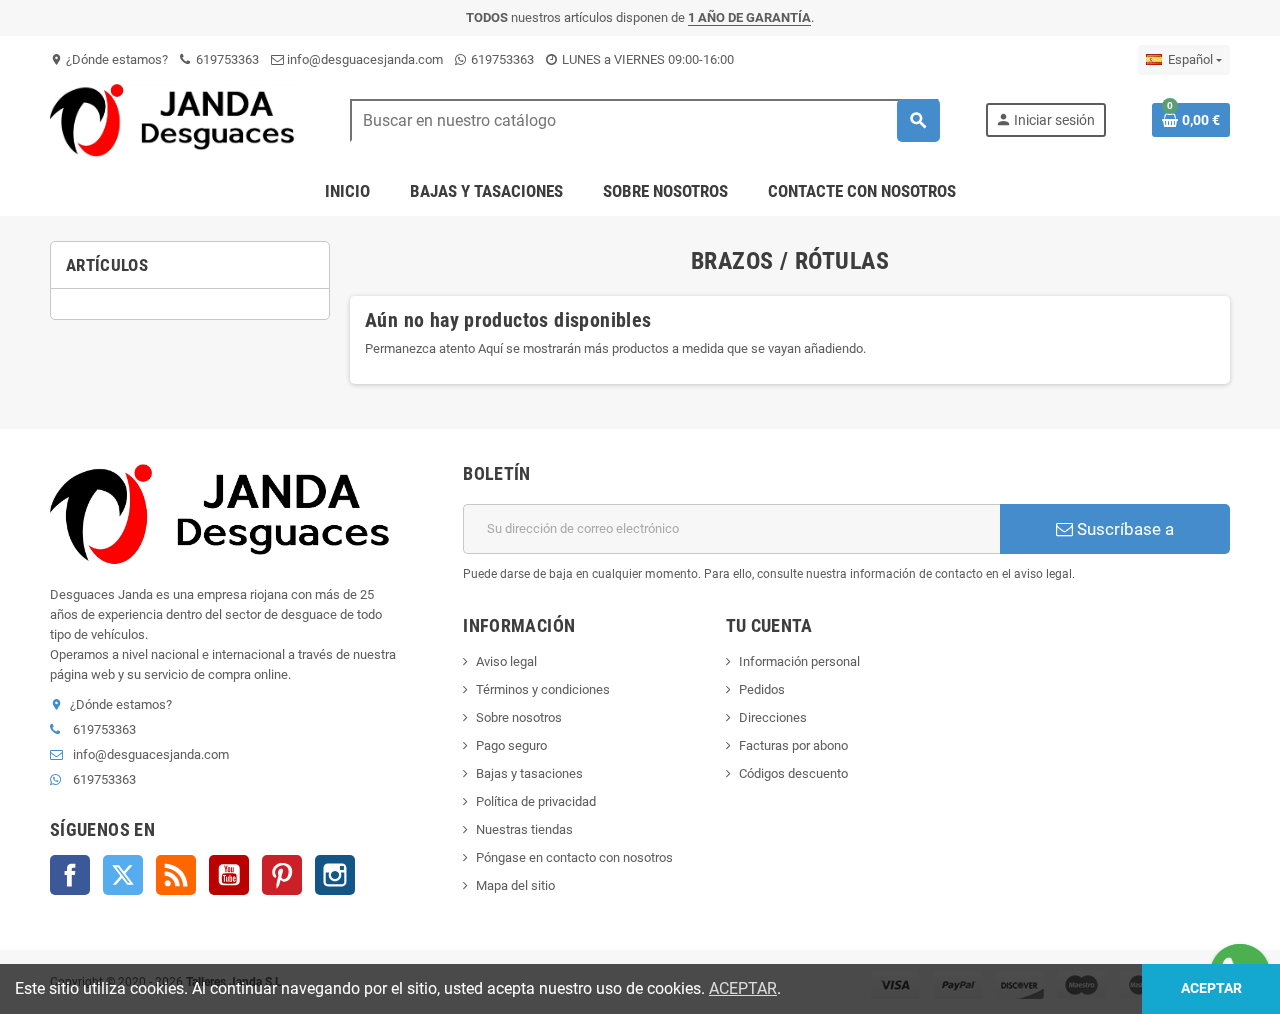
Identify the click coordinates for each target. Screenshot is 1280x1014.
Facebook (70, 875)
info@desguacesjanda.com (363, 59)
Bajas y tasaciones (529, 773)
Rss (176, 875)
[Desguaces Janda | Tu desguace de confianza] (177, 119)
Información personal (799, 661)
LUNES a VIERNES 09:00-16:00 (646, 59)
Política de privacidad (536, 801)
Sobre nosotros (519, 717)
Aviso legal (506, 661)
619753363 (226, 59)
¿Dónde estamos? (109, 59)
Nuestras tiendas (524, 829)
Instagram (335, 875)
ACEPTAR (743, 988)
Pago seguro (511, 745)
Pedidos (762, 689)
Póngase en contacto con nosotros (574, 857)
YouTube (229, 875)
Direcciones (773, 717)
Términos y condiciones (543, 689)
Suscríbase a (1123, 529)
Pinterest (282, 875)
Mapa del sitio (515, 885)
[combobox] (644, 120)
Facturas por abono (793, 745)
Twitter (123, 875)
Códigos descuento (793, 773)
